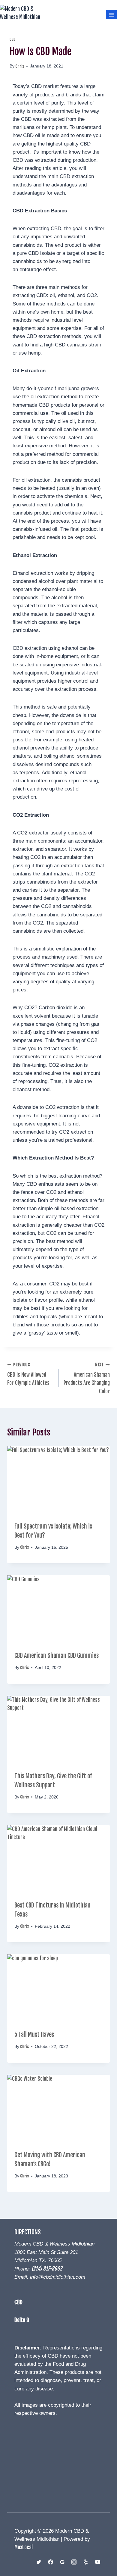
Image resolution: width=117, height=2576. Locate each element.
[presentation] (58, 1480)
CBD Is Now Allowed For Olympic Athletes (28, 1374)
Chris (20, 66)
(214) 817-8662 (47, 2269)
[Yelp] (86, 2562)
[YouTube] (97, 2562)
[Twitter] (39, 2562)
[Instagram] (74, 2562)
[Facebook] (51, 2562)
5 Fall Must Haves (34, 2035)
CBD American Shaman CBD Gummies (57, 1656)
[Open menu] (111, 15)
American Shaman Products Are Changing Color (87, 1378)
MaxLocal (24, 2547)
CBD (13, 39)
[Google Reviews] (62, 2562)
